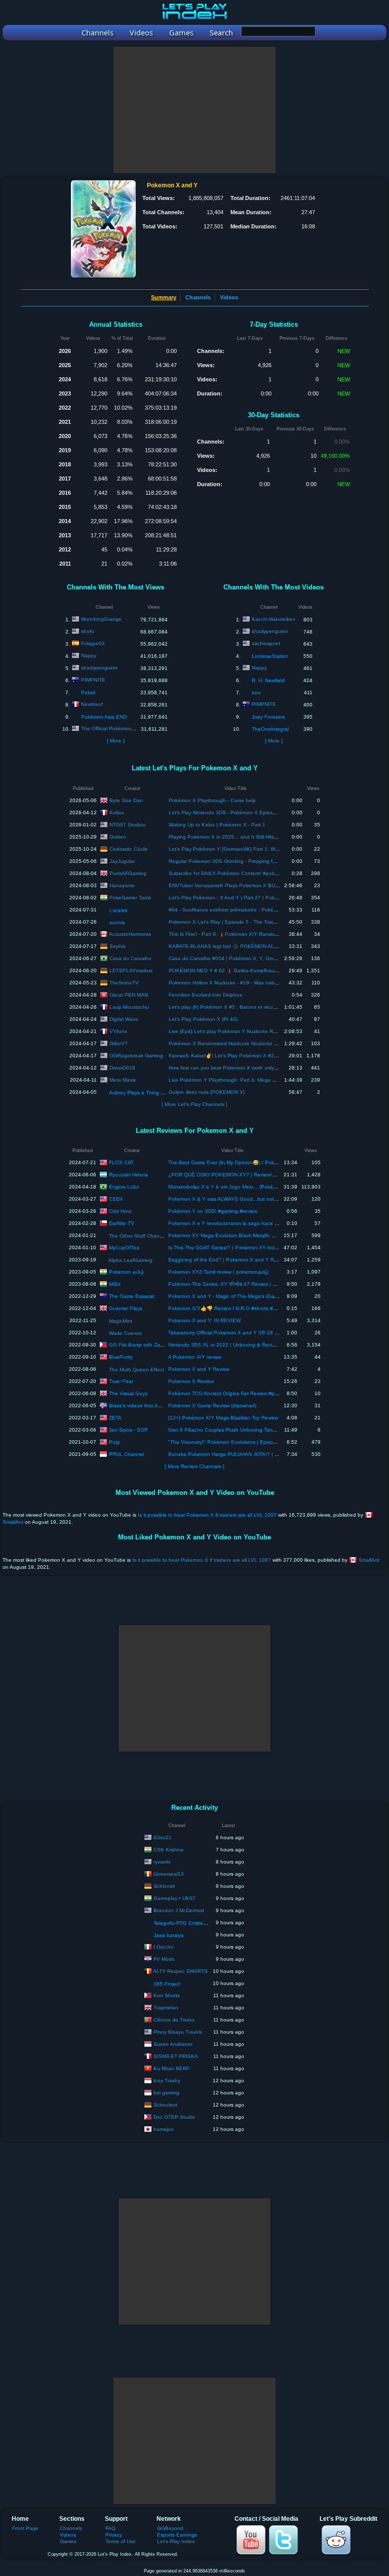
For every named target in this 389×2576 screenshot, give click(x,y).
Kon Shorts (167, 1995)
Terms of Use (121, 2541)
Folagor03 (93, 643)
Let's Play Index (176, 2541)
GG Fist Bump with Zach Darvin (145, 1344)
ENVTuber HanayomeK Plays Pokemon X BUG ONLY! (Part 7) (242, 885)
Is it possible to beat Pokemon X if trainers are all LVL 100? (207, 1515)
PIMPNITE (93, 680)
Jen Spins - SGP (128, 1429)
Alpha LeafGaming (130, 1260)
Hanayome (122, 885)
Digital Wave (124, 1019)
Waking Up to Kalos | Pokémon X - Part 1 (217, 825)
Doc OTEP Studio (174, 2116)
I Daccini (163, 1946)
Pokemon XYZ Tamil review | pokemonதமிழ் (219, 1272)
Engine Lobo (124, 1186)
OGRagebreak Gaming (136, 1055)
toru (256, 692)
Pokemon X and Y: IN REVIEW (204, 1320)
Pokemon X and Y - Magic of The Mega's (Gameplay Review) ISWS (247, 1296)
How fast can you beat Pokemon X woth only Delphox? (233, 1068)
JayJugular (122, 861)
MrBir (115, 1283)
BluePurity (121, 1356)
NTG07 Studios (127, 824)
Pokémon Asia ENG (104, 717)
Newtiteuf (92, 704)
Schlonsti (164, 1886)
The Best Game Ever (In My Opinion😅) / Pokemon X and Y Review (247, 1162)
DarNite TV (122, 1223)
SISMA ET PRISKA (176, 2056)
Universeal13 (169, 1873)
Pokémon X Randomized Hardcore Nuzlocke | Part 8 (230, 1043)
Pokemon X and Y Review (199, 1369)
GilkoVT (119, 1043)
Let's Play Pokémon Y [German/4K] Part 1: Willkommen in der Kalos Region (257, 849)
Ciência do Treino (174, 2019)
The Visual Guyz (128, 1393)
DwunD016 (122, 1067)
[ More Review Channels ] (194, 1466)
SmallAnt (13, 1522)
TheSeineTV (124, 982)
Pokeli (88, 692)
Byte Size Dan (126, 800)
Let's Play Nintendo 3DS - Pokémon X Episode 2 (226, 813)
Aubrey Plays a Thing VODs (142, 1093)
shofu (88, 631)
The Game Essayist (132, 1296)
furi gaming (166, 2092)
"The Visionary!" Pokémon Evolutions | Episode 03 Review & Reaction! (251, 1442)
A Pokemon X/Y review (195, 1357)
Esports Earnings (177, 2535)
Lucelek (119, 910)
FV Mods (164, 1958)
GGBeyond (170, 2528)
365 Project (167, 1984)
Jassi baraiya (169, 1935)
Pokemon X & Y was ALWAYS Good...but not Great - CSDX (238, 1199)
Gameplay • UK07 (174, 1898)
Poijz (114, 1441)
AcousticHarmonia (130, 934)
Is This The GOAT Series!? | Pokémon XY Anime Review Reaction (245, 1247)
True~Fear (121, 1381)
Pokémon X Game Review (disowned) (212, 1405)
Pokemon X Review (191, 1381)
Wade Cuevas (125, 1333)
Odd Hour (120, 1211)
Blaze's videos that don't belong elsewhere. (160, 1405)
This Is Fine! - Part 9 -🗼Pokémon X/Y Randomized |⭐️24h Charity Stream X (258, 934)
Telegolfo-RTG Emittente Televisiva (194, 1923)
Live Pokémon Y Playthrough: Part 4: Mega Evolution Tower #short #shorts (256, 1080)
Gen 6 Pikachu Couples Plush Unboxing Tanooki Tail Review (239, 1430)
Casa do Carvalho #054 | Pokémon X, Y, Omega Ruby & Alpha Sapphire (254, 958)
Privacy (114, 2535)
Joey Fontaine (268, 717)
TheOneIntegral (270, 729)
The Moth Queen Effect (137, 1370)
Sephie (118, 946)
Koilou (117, 812)
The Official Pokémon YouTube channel (128, 728)
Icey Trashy (167, 2080)
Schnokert (165, 2104)
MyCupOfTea (124, 1247)
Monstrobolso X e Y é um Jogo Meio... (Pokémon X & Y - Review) (245, 1187)
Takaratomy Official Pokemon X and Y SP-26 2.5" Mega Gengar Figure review (259, 1333)
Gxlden (118, 836)
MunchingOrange (101, 619)
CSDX (116, 1198)
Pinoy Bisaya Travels (178, 2031)
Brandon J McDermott (179, 1910)
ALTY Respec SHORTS (180, 1971)
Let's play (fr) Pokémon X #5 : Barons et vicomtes (226, 1007)
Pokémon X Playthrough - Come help (212, 800)
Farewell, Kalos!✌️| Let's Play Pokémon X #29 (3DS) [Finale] (240, 1056)
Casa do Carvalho (130, 958)
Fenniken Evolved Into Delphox (205, 995)
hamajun (164, 2129)
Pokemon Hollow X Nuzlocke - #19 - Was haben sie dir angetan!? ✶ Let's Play (260, 983)
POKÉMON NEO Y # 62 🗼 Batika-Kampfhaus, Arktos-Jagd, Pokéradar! (252, 970)
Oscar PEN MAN (129, 994)
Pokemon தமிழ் (126, 1271)
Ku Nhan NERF (171, 2068)
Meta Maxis (123, 1079)
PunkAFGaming (128, 873)
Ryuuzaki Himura (128, 1174)
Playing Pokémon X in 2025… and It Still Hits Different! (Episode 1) (247, 837)
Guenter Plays (126, 1308)
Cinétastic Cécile (129, 848)
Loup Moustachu (129, 1006)
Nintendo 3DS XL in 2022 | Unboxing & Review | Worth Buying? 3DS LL (252, 1345)
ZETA (115, 1417)
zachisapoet (266, 643)
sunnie (117, 922)
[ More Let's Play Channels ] (194, 1104)
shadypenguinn (99, 668)
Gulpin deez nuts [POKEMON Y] (207, 1092)
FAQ (110, 2528)
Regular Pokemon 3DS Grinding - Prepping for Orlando (233, 861)
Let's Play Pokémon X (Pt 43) (203, 1019)
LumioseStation (270, 656)
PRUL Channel (126, 1454)
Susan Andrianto (173, 2044)
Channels (198, 297)
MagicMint (121, 1321)
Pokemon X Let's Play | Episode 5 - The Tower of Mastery (236, 922)
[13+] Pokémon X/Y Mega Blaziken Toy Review (223, 1418)
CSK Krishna (168, 1849)
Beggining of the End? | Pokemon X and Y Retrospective (235, 1260)
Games (68, 2541)
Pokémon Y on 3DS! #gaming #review (213, 1211)
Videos (229, 297)
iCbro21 (163, 1837)
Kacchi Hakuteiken (274, 619)
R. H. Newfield (268, 680)
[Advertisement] (194, 110)
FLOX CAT (121, 1162)
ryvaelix (162, 1861)
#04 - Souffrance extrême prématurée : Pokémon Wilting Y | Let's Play (251, 910)
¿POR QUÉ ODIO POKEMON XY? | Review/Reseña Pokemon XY (245, 1175)
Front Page (25, 2528)
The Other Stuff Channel (138, 1236)
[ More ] (116, 741)
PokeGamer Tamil (130, 897)
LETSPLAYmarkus (131, 970)
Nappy (89, 656)
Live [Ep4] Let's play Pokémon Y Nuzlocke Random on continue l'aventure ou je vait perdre (276, 1031)
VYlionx (118, 1031)
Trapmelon (166, 2007)
